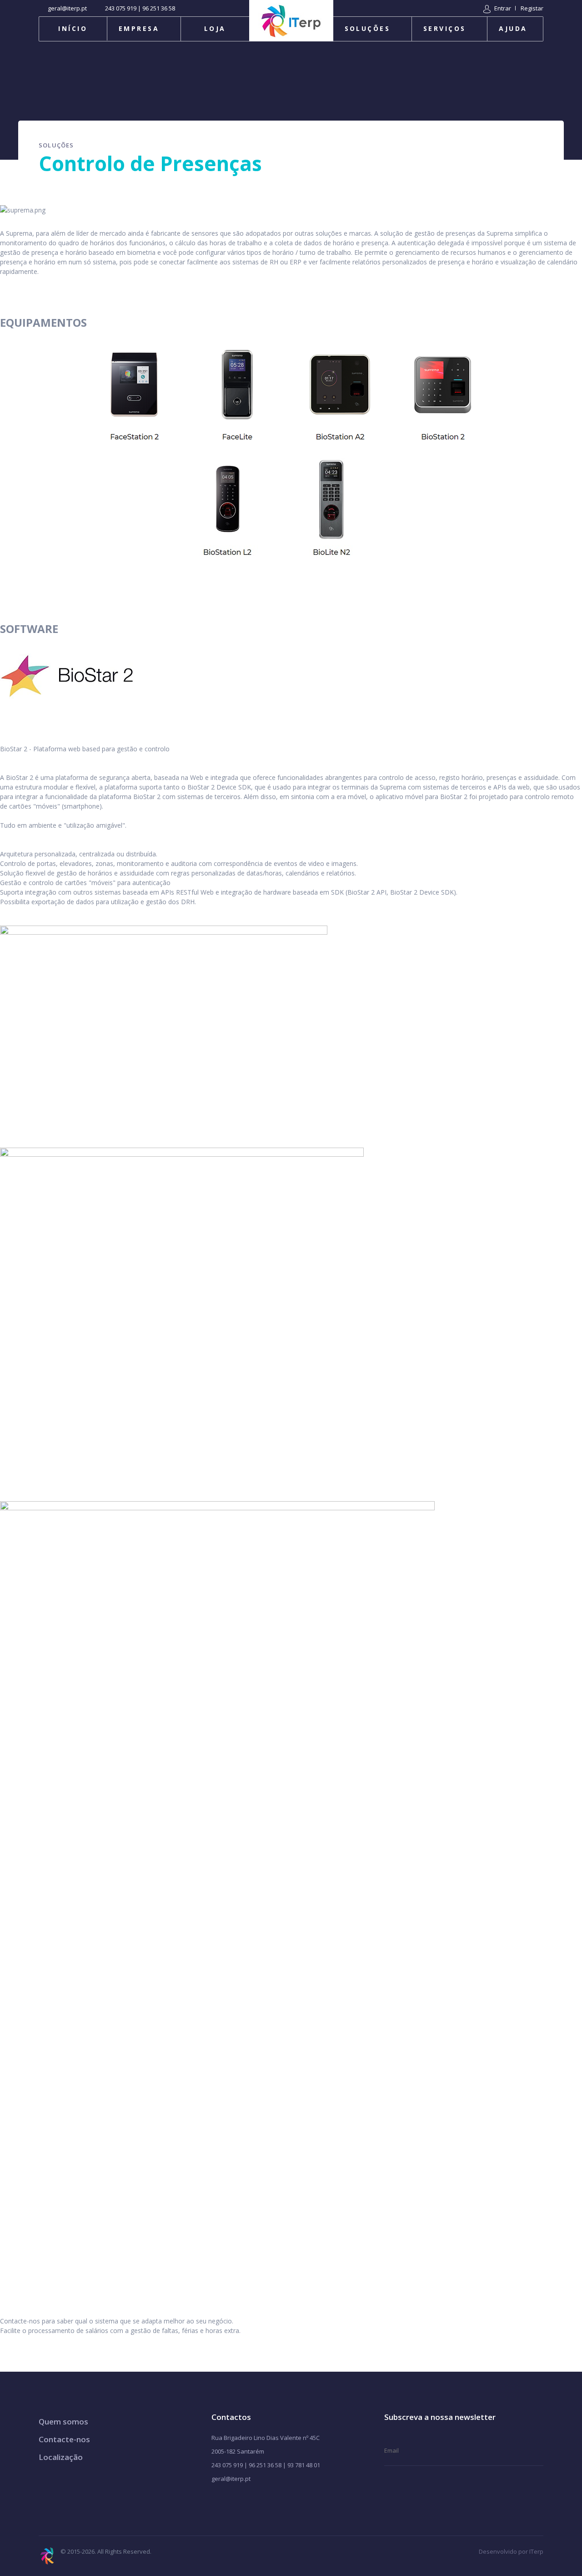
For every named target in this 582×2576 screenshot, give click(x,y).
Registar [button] (532, 8)
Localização (61, 2457)
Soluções (368, 28)
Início (73, 28)
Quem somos (63, 2422)
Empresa (139, 28)
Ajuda (513, 28)
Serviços (445, 28)
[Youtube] (230, 2502)
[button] (497, 8)
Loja (215, 28)
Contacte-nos (64, 2439)
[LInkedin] (259, 2502)
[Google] (244, 2502)
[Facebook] (215, 2502)
